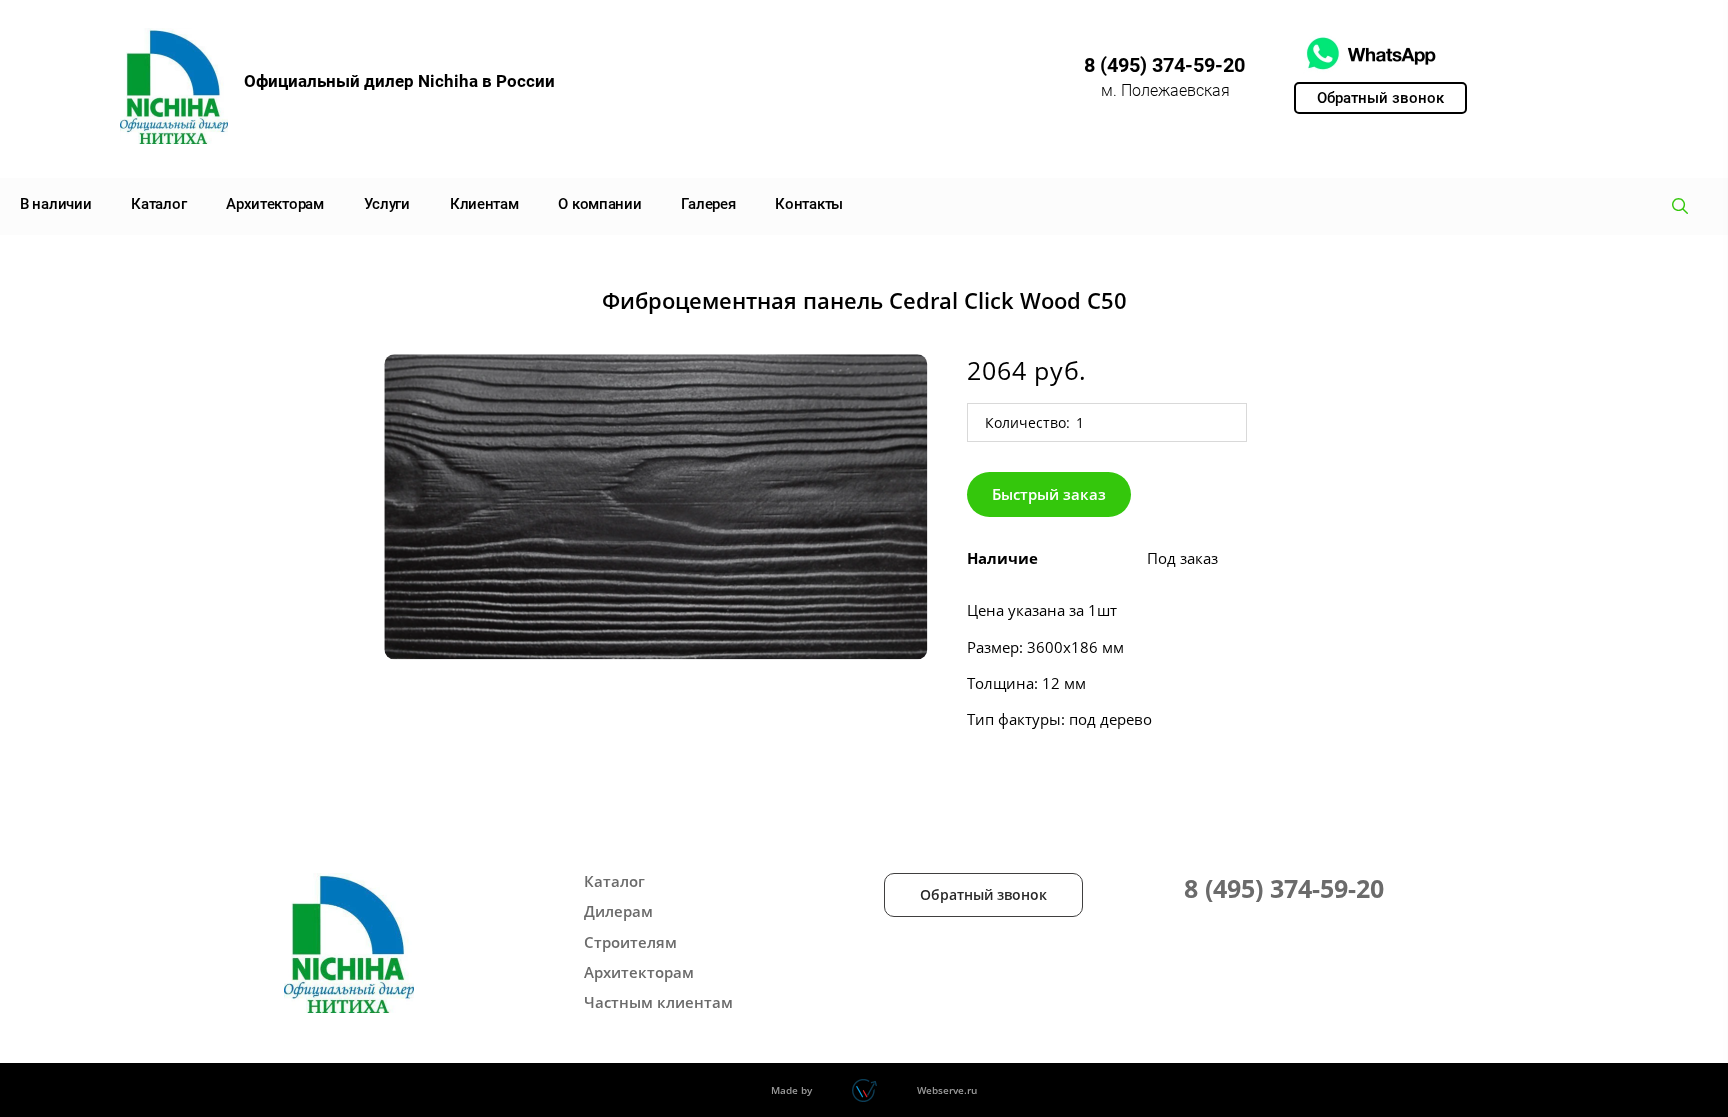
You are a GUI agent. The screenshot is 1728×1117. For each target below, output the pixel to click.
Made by (791, 1090)
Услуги (387, 204)
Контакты (809, 204)
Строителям (630, 942)
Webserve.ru (947, 1090)
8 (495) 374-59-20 (1164, 65)
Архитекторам (274, 204)
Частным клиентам (658, 1002)
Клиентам (484, 204)
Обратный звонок (983, 894)
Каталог (158, 204)
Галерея (708, 204)
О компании (599, 204)
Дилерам (618, 911)
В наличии (55, 204)
